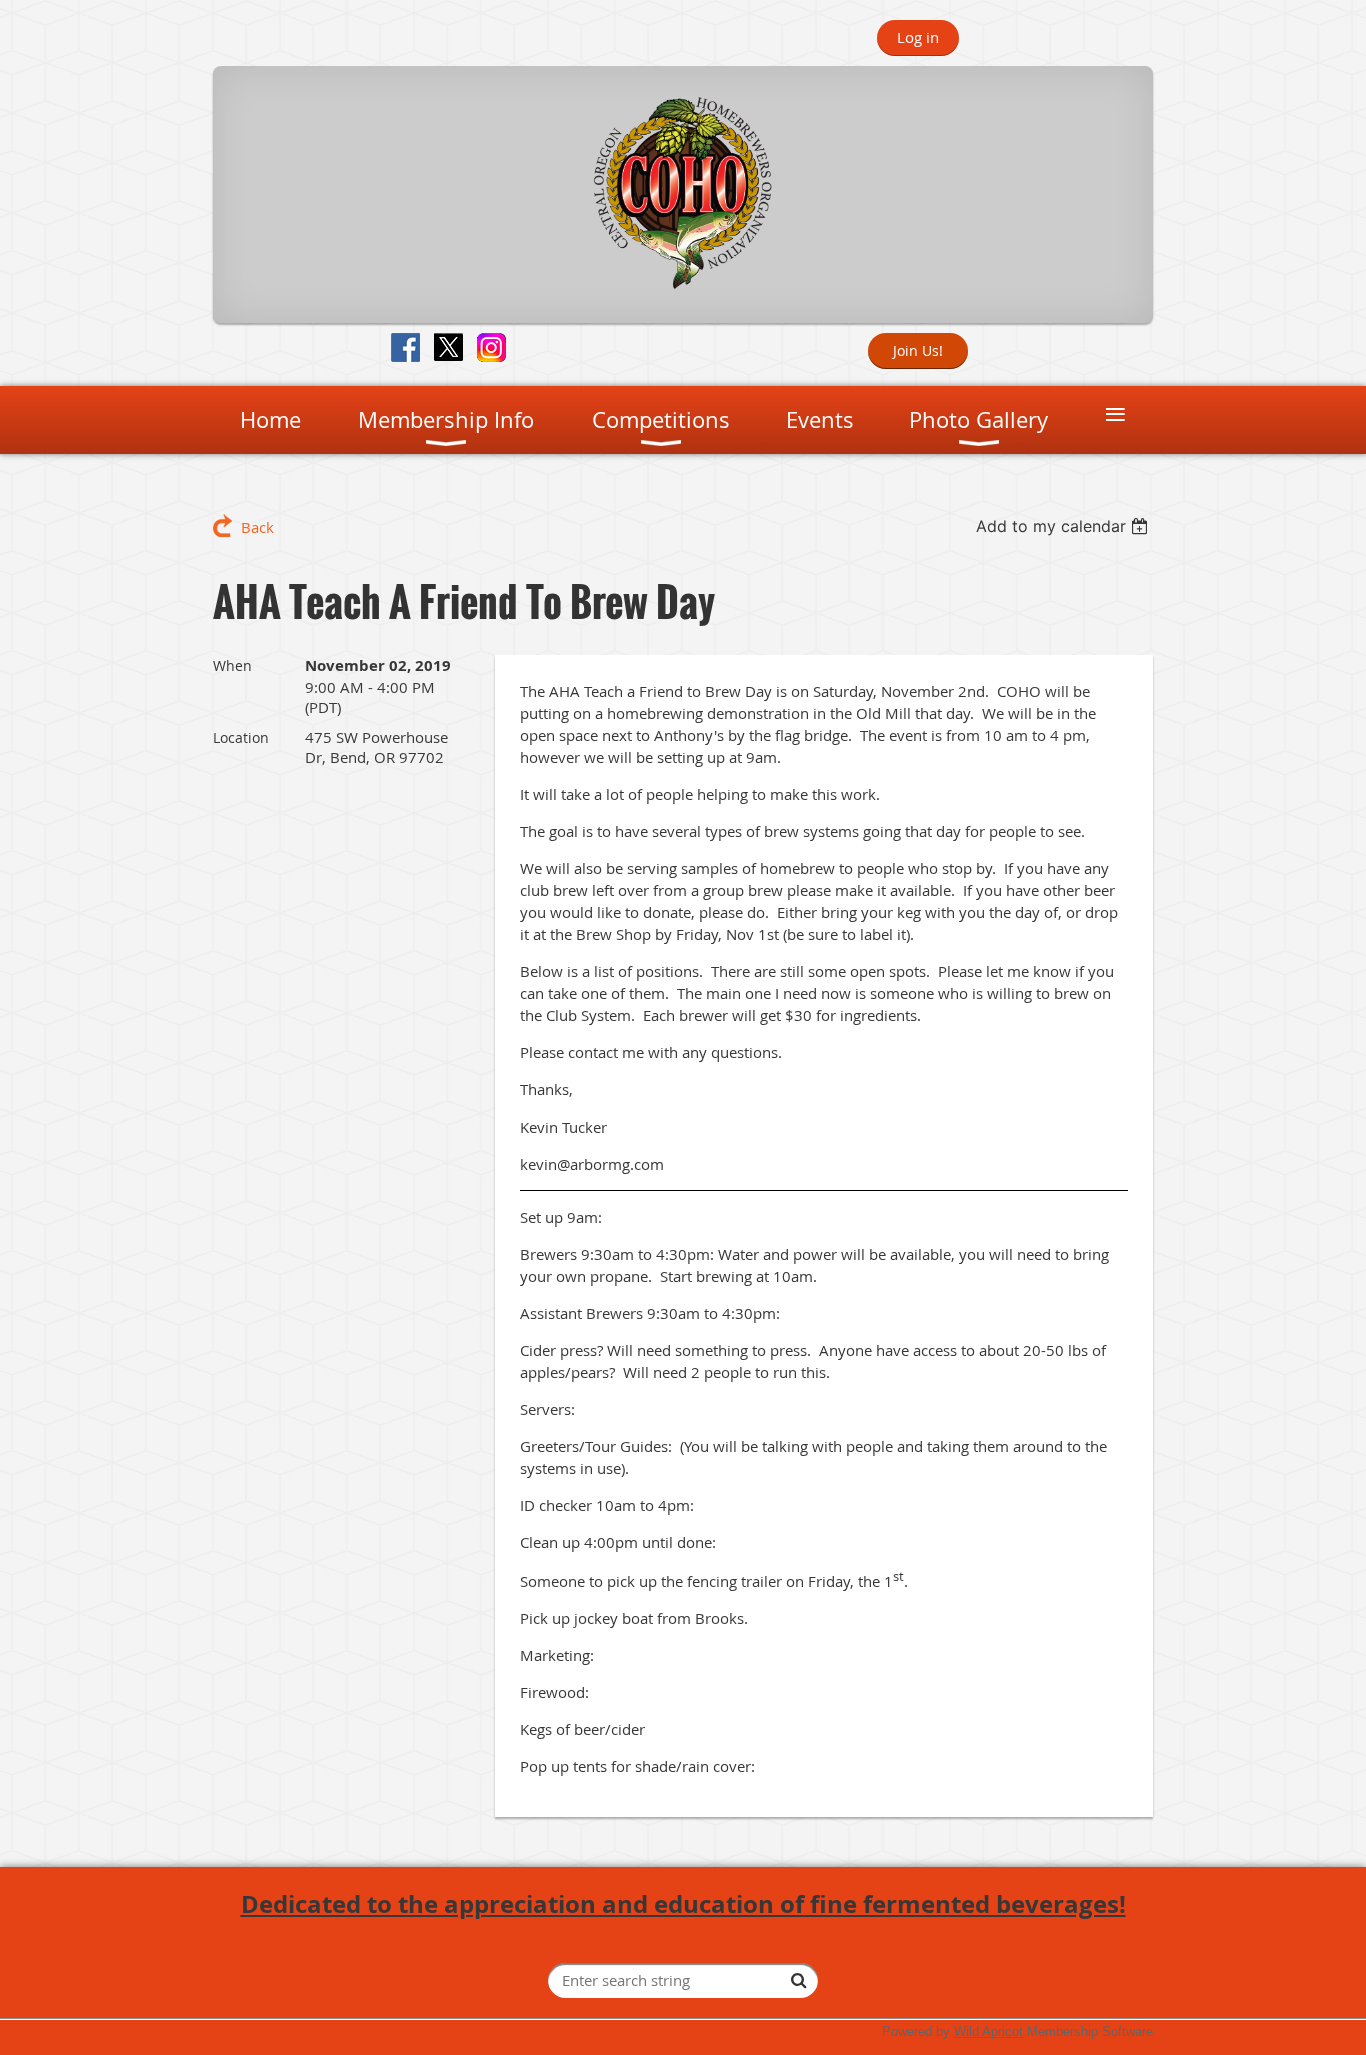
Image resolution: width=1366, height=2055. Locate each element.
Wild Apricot (988, 2031)
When (232, 665)
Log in (918, 37)
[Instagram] (491, 347)
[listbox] (1064, 526)
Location (241, 737)
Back (257, 527)
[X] (448, 347)
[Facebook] (405, 347)
